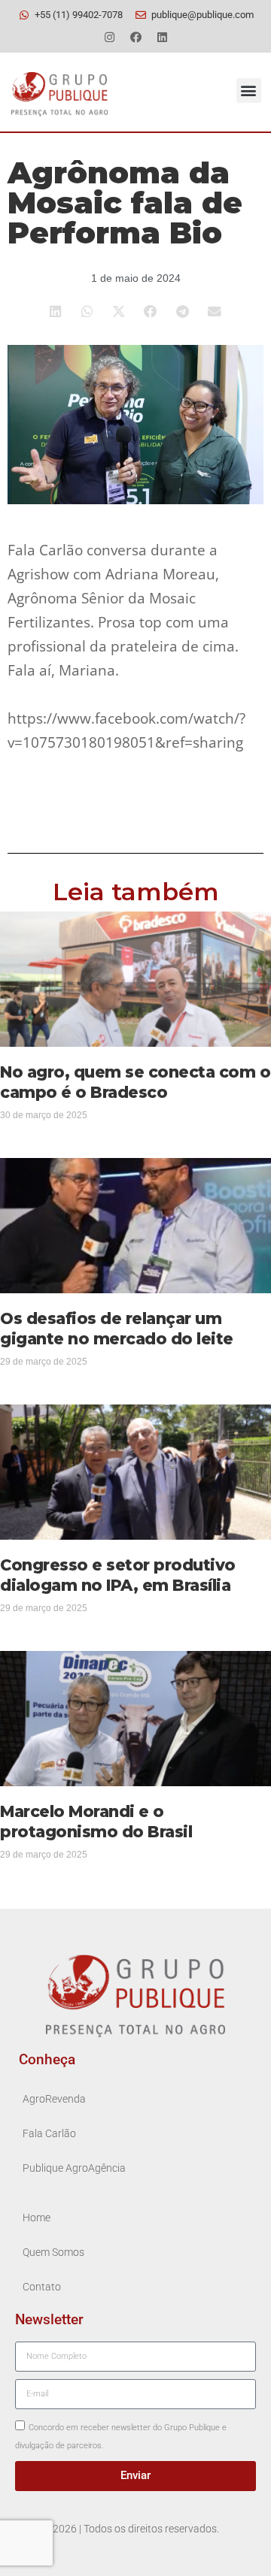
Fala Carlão (49, 2134)
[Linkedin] (162, 37)
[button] (249, 91)
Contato (42, 2287)
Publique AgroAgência (74, 2168)
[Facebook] (135, 37)
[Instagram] (109, 37)
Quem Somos (53, 2252)
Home (37, 2218)
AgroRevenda (54, 2099)
